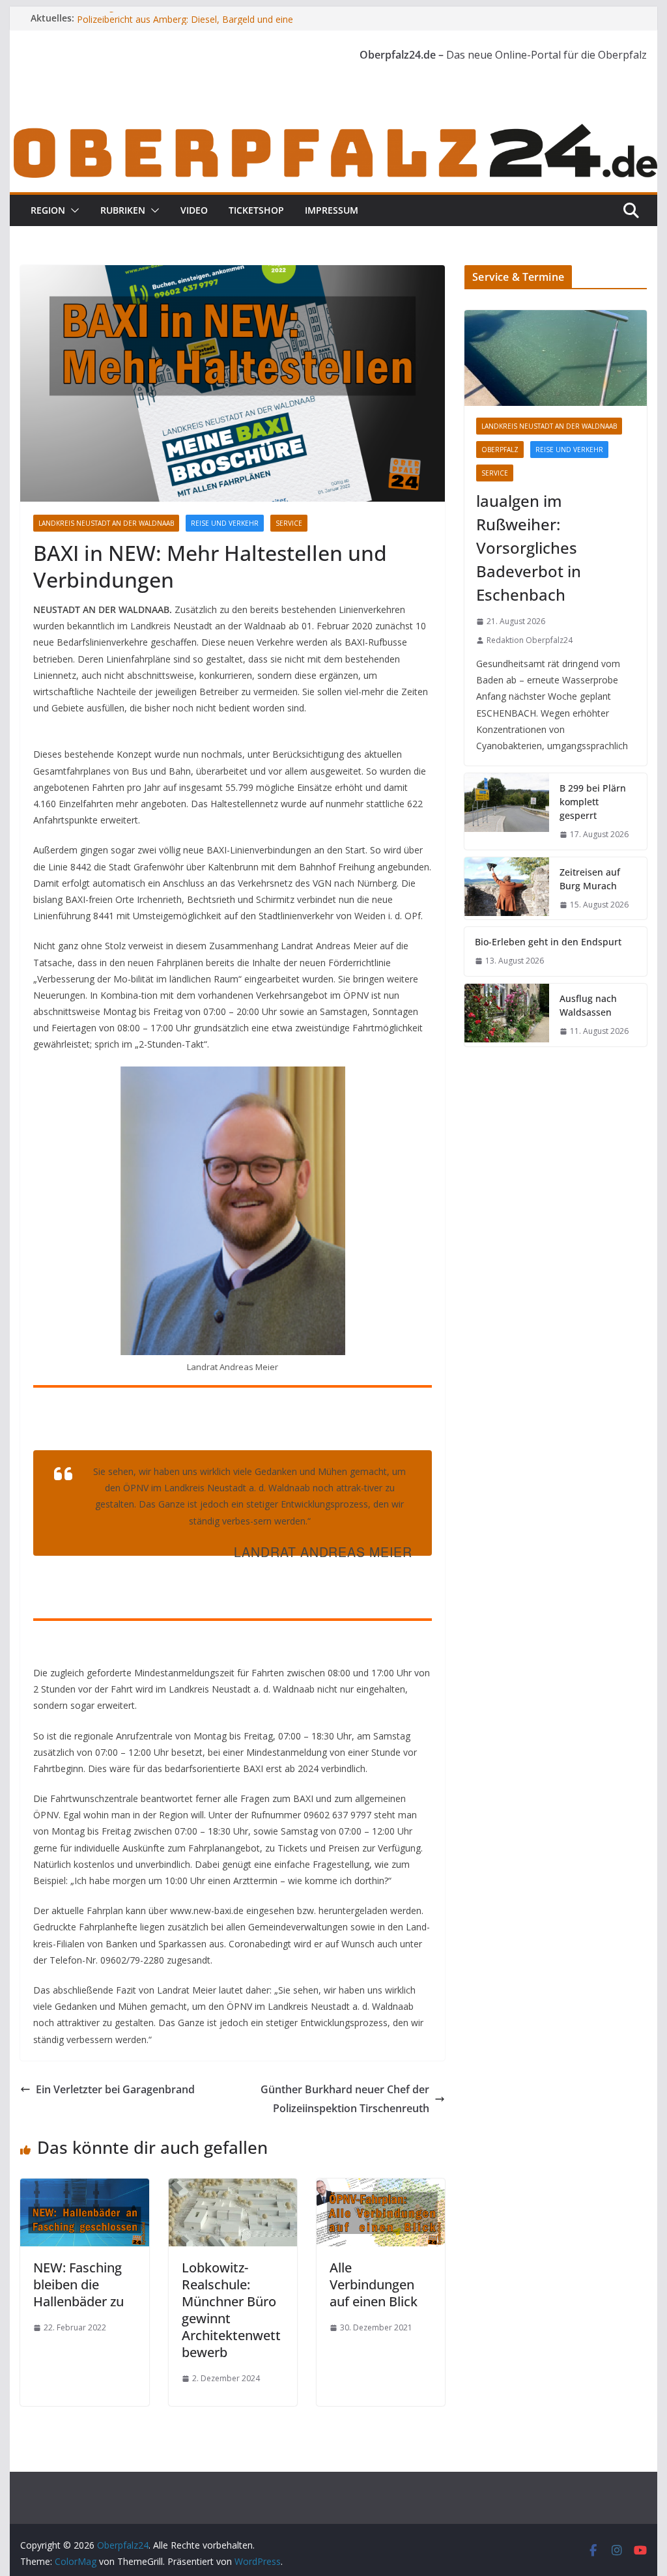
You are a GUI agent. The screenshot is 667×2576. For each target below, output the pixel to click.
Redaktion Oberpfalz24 (530, 640)
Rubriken (123, 210)
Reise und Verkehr (225, 523)
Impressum (332, 210)
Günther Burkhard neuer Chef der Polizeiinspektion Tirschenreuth (345, 2099)
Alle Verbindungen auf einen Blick (374, 2284)
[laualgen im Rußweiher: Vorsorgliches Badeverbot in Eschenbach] (555, 358)
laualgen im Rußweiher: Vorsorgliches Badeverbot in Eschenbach (529, 548)
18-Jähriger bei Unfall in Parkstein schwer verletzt (179, 18)
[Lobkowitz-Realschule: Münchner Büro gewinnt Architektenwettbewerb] (233, 2188)
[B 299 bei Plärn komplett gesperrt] (507, 811)
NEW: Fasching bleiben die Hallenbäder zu (78, 2284)
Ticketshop (256, 210)
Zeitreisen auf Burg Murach (590, 879)
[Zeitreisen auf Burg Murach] (507, 889)
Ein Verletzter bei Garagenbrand (115, 2089)
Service (289, 523)
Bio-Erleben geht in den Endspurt (548, 942)
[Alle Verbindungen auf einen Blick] (381, 2188)
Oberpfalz (500, 450)
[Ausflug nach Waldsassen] (507, 1015)
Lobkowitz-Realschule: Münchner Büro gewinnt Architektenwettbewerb (231, 2310)
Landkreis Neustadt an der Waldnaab (106, 523)
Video (194, 210)
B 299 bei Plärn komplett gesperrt (593, 802)
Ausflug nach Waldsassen (588, 1005)
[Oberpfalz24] (333, 129)
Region (48, 210)
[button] (72, 210)
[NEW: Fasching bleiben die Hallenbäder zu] (84, 2188)
